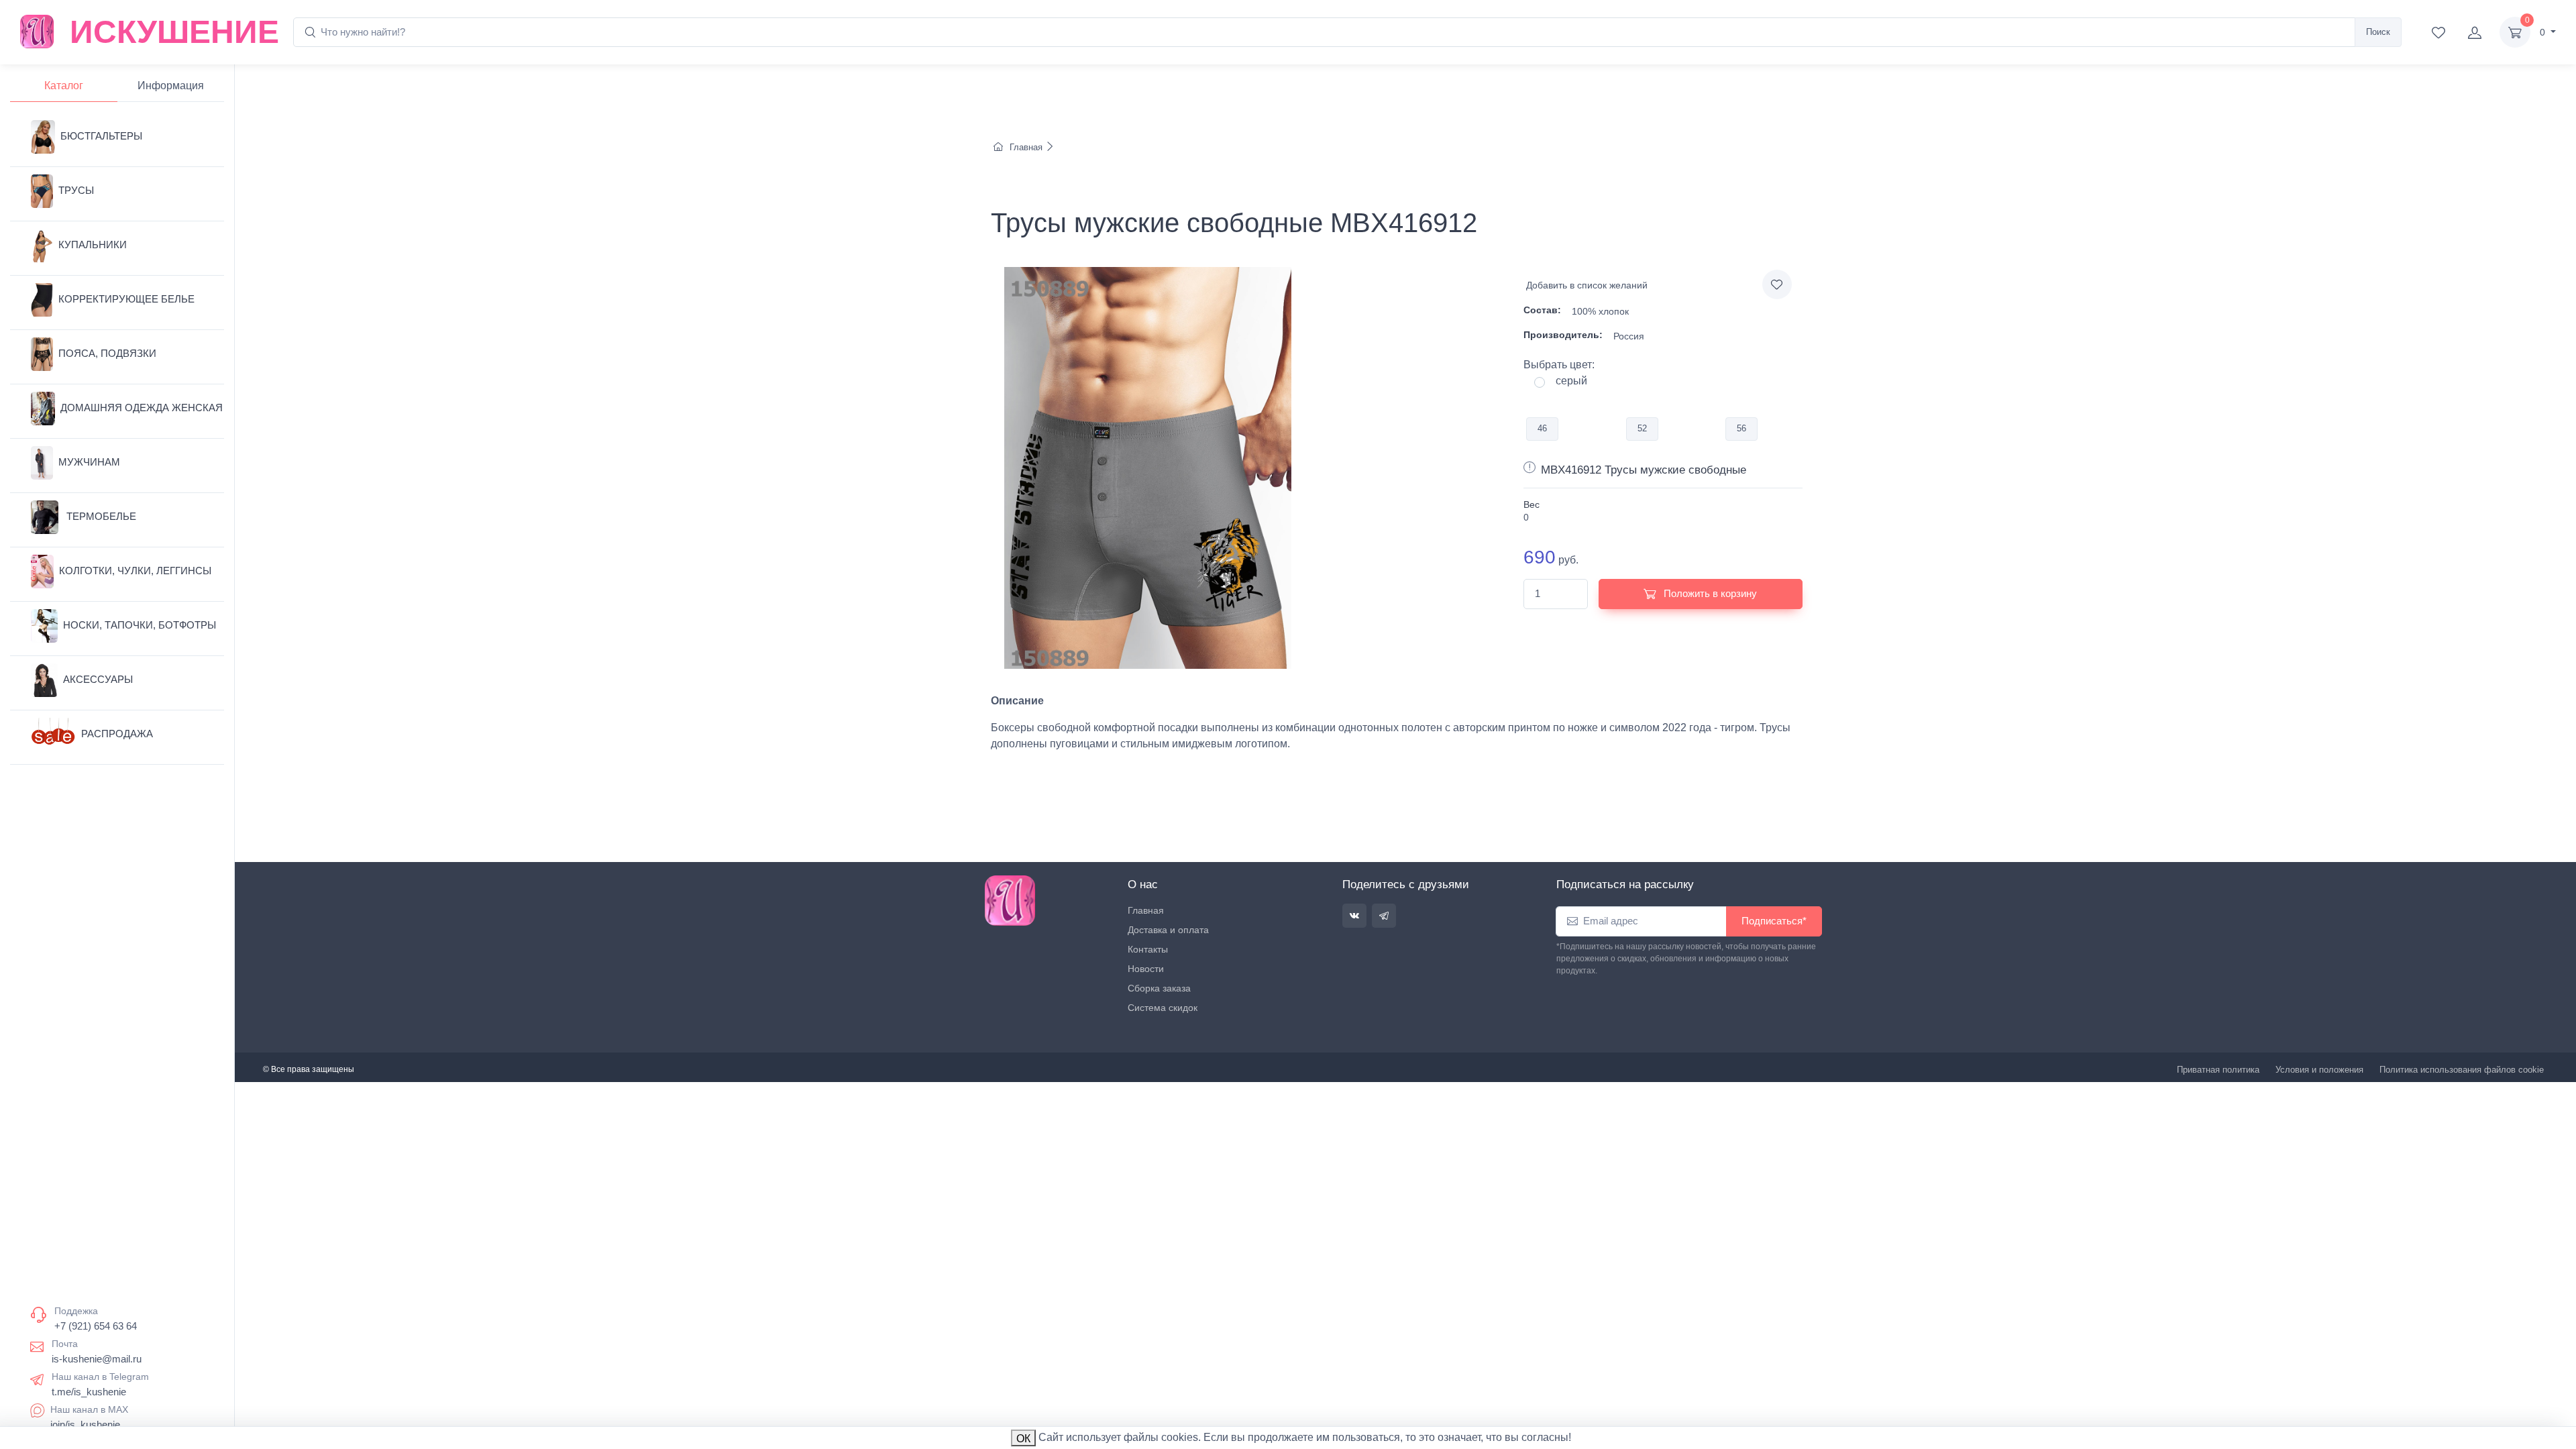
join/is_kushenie (85, 1425)
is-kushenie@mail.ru (97, 1359)
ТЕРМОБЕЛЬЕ (100, 516)
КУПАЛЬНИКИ (93, 245)
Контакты (1148, 949)
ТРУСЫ (76, 190)
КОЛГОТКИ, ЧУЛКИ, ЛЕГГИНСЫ (135, 571)
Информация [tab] (171, 86)
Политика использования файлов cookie (2462, 1070)
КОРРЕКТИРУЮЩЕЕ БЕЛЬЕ (126, 299)
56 (1741, 428)
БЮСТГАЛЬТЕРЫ (101, 136)
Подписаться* (1774, 921)
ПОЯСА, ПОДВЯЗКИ (107, 353)
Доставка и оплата (1168, 930)
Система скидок (1163, 1008)
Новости (1146, 969)
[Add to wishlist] (1777, 284)
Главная (1026, 147)
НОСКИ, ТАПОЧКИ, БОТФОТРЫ (140, 625)
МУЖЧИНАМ (89, 462)
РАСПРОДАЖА (117, 734)
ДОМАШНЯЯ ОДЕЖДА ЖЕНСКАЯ (142, 408)
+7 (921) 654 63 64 (96, 1326)
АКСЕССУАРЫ (98, 679)
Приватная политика (2218, 1070)
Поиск (2378, 32)
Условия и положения (2319, 1070)
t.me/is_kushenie (89, 1392)
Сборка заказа (1159, 988)
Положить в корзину (1709, 593)
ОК (1023, 1439)
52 (1642, 428)
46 (1542, 428)
